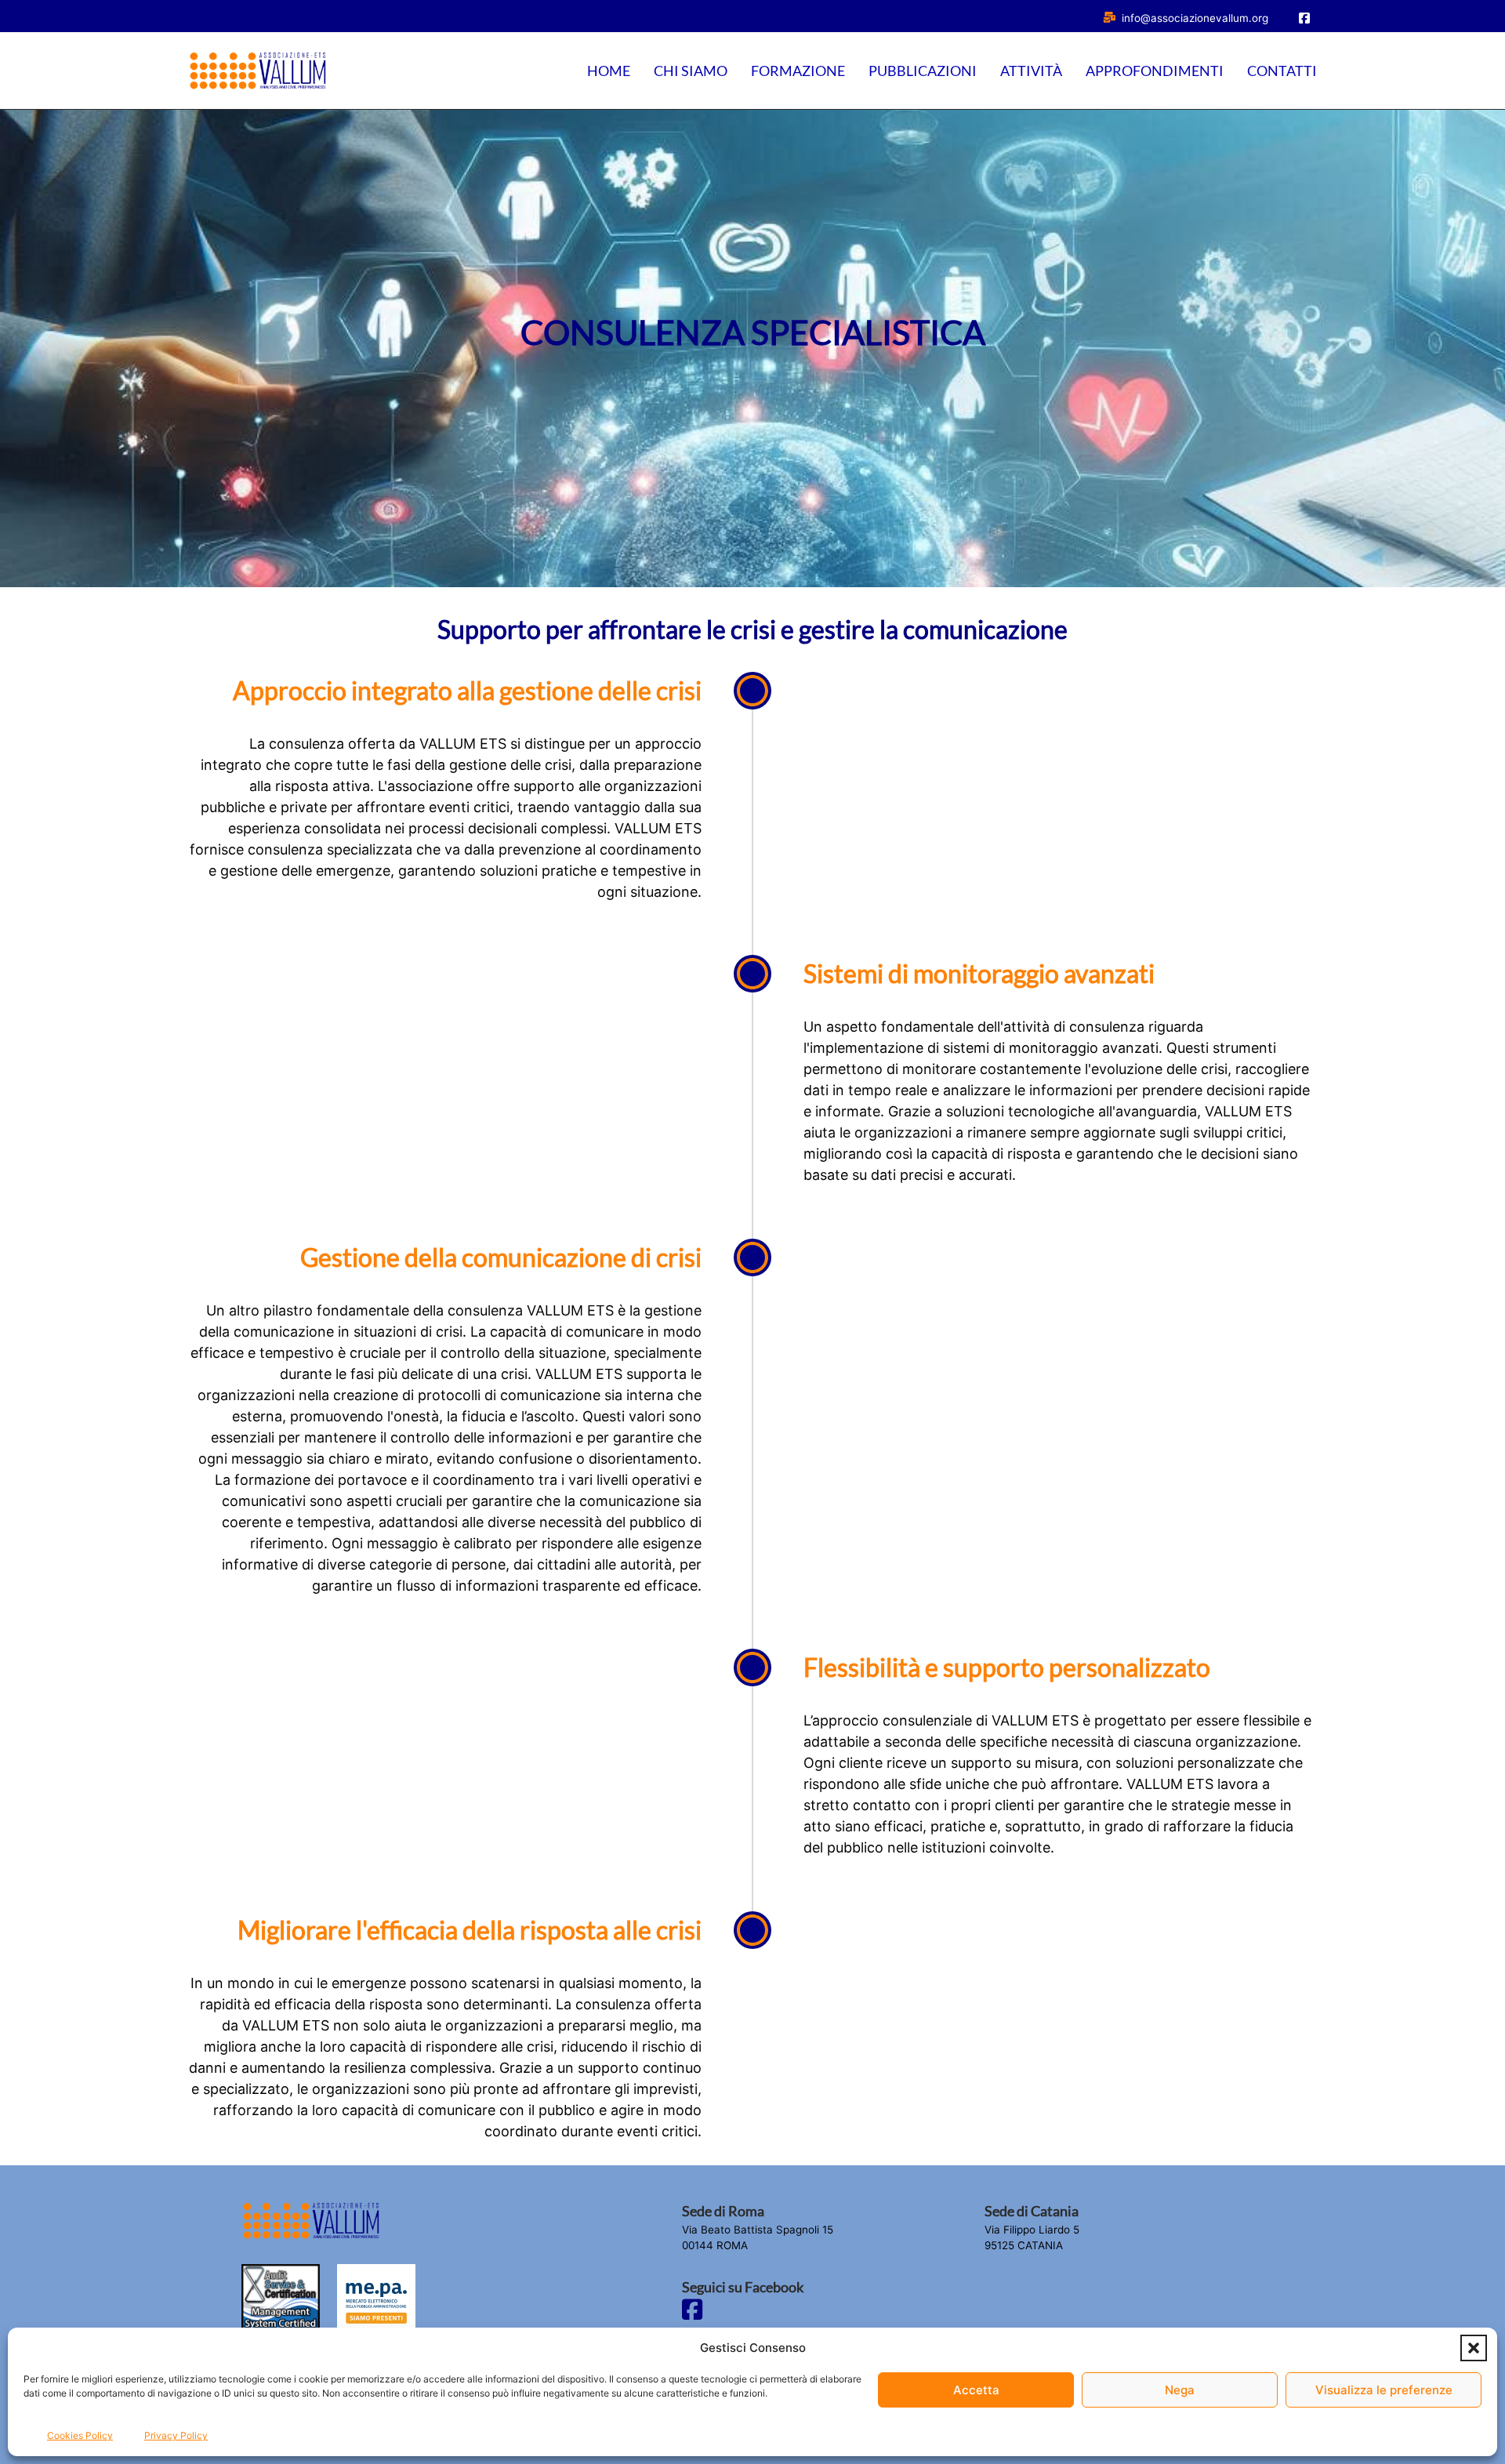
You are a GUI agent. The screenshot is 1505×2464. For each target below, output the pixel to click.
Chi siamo (691, 71)
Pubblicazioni (923, 71)
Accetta (976, 2390)
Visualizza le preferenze (1384, 2390)
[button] (1474, 2348)
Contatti (1282, 71)
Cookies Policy (80, 2435)
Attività (1031, 71)
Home (609, 71)
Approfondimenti (1155, 71)
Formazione (798, 71)
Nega (1180, 2390)
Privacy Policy (176, 2435)
